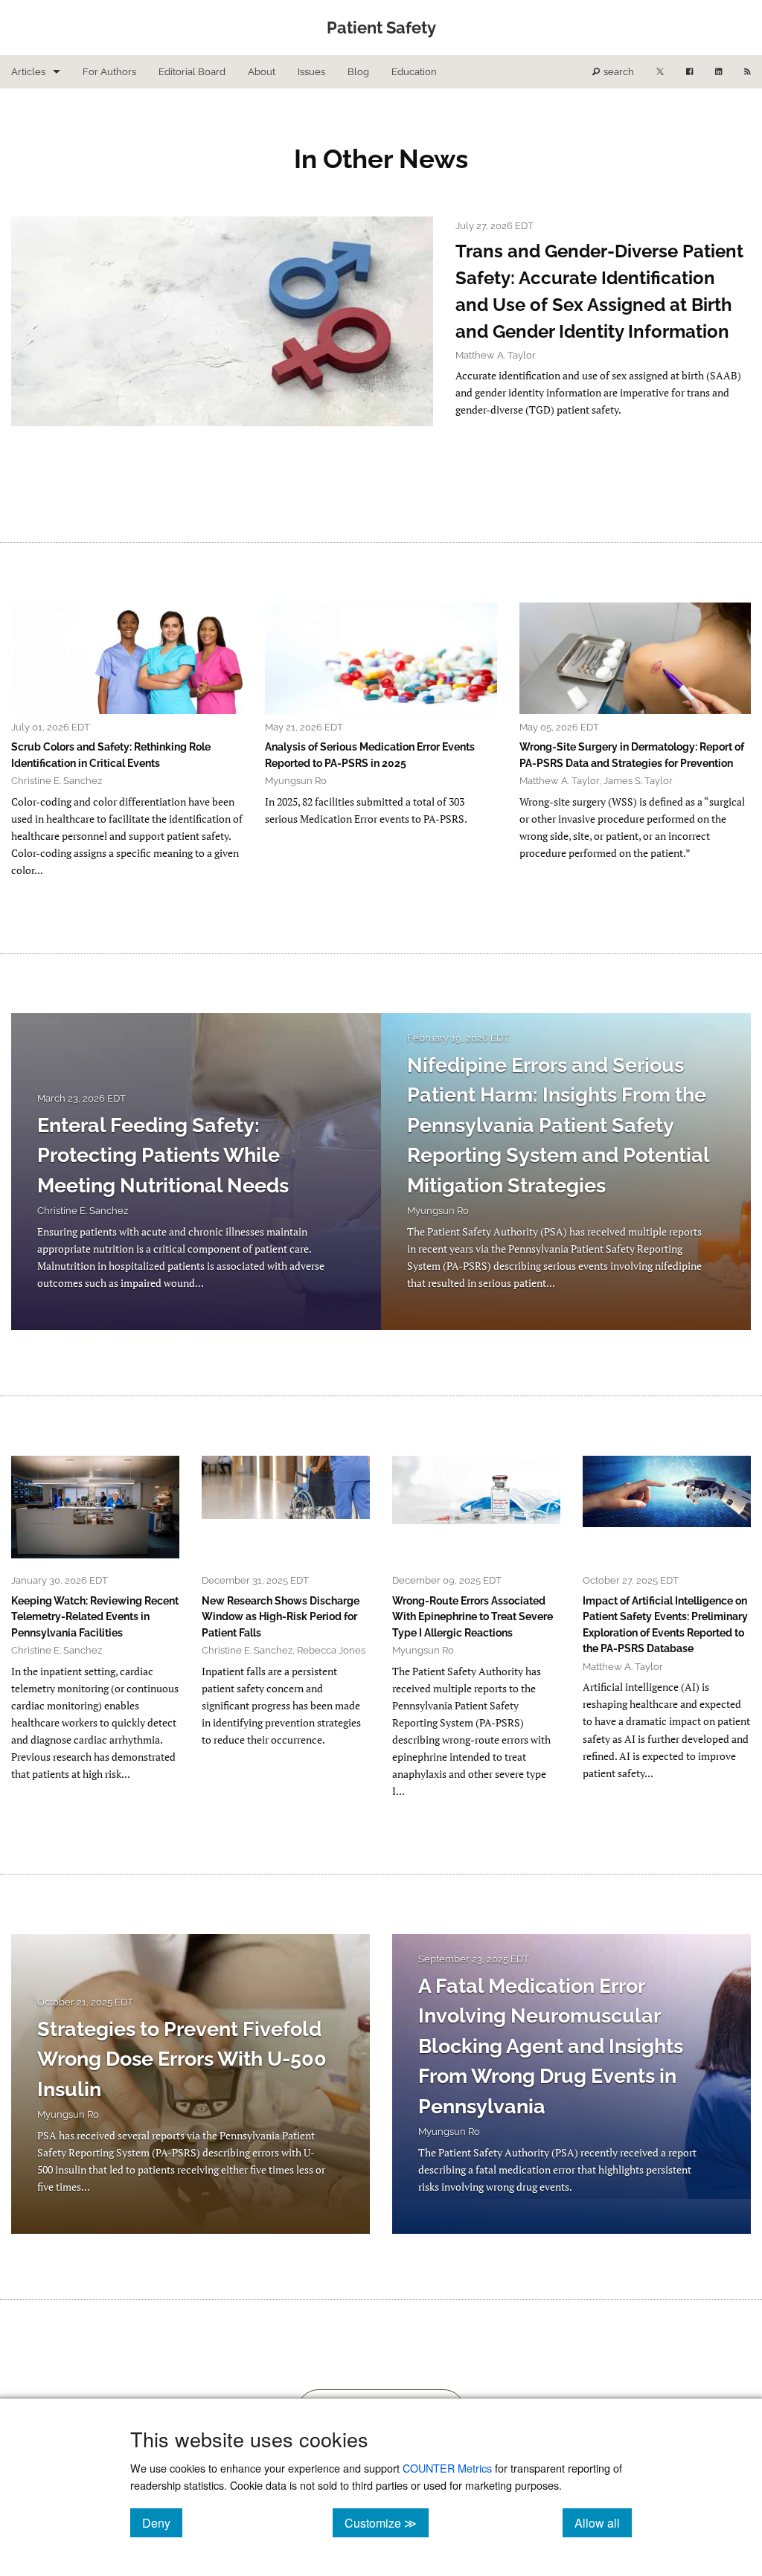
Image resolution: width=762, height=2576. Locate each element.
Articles (28, 72)
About (262, 72)
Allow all (603, 2522)
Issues (311, 72)
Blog (358, 72)
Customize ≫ (387, 2522)
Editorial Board (192, 72)
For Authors (109, 72)
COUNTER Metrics (447, 2468)
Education (414, 72)
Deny (162, 2522)
